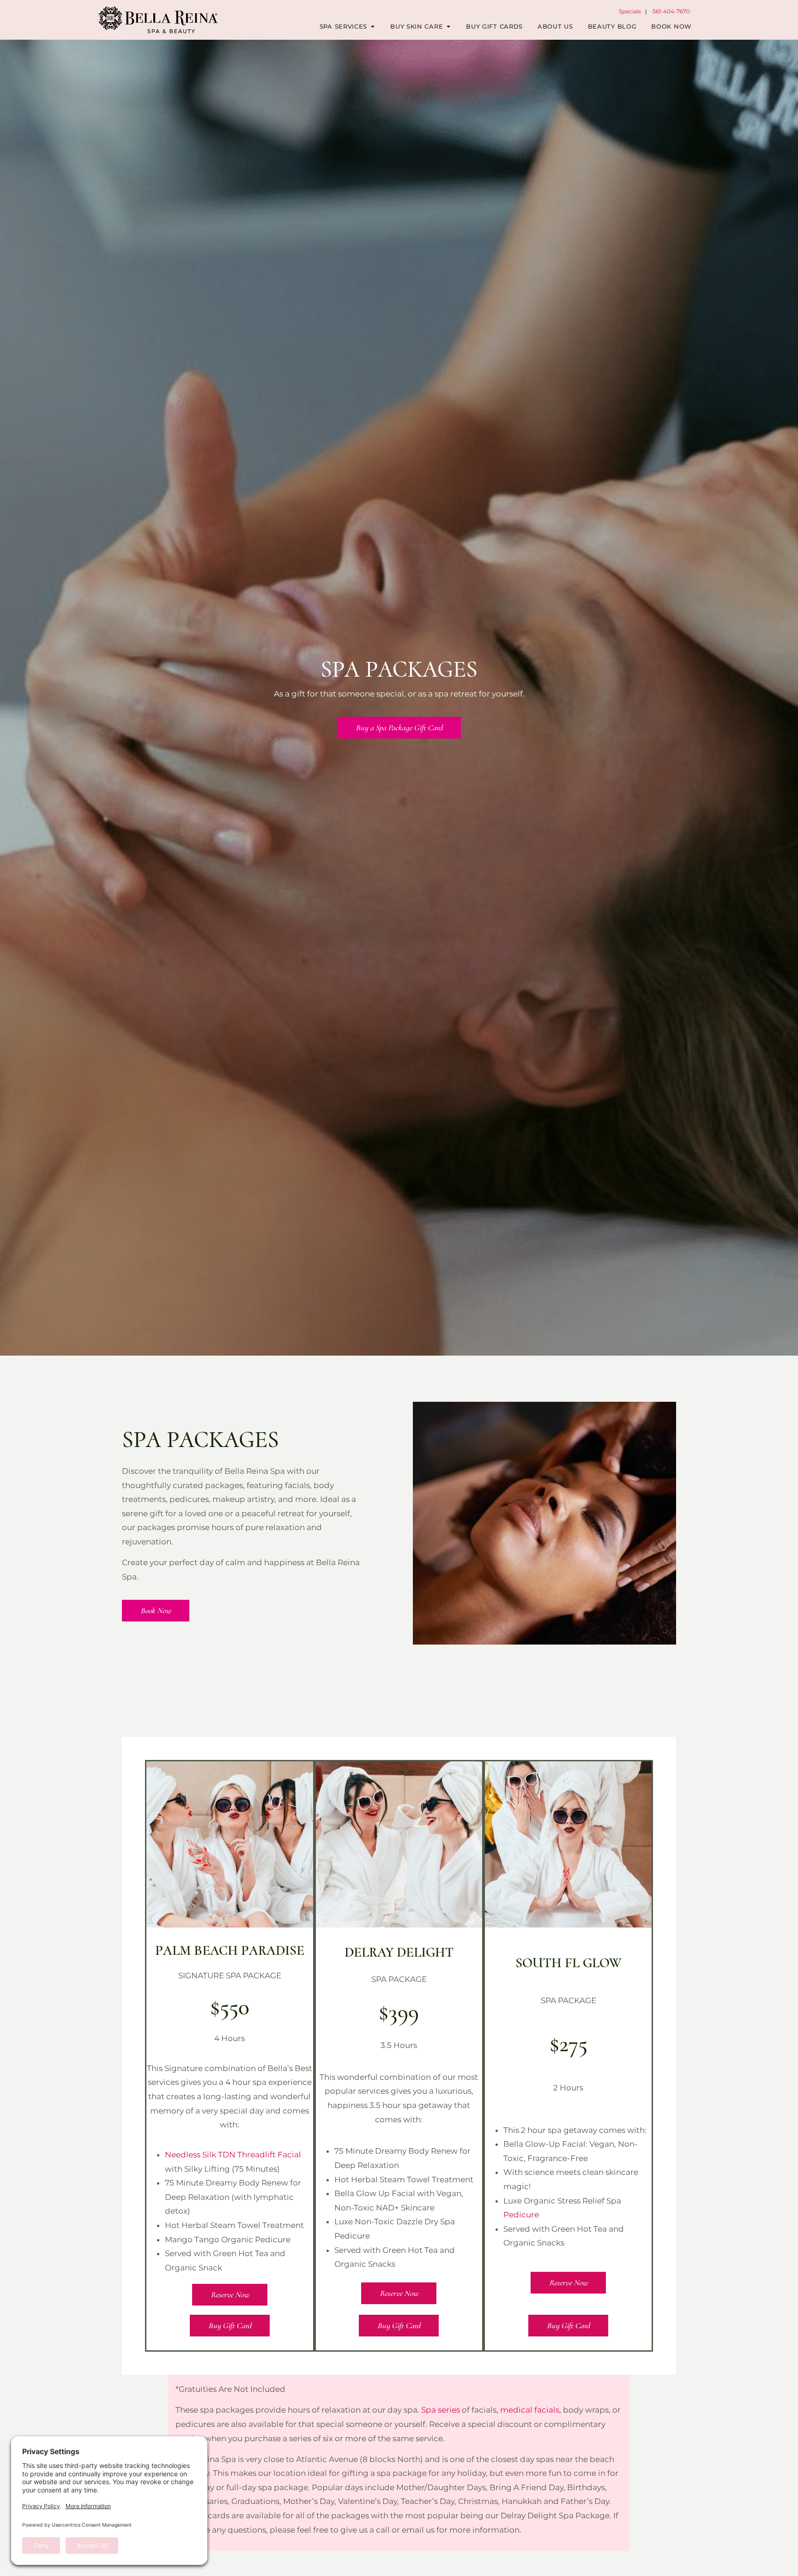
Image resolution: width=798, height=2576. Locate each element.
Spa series (441, 2410)
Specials (630, 11)
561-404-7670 (671, 11)
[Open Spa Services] (372, 27)
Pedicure (521, 2215)
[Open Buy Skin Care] (448, 27)
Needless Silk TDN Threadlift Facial (233, 2155)
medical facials (530, 2410)
